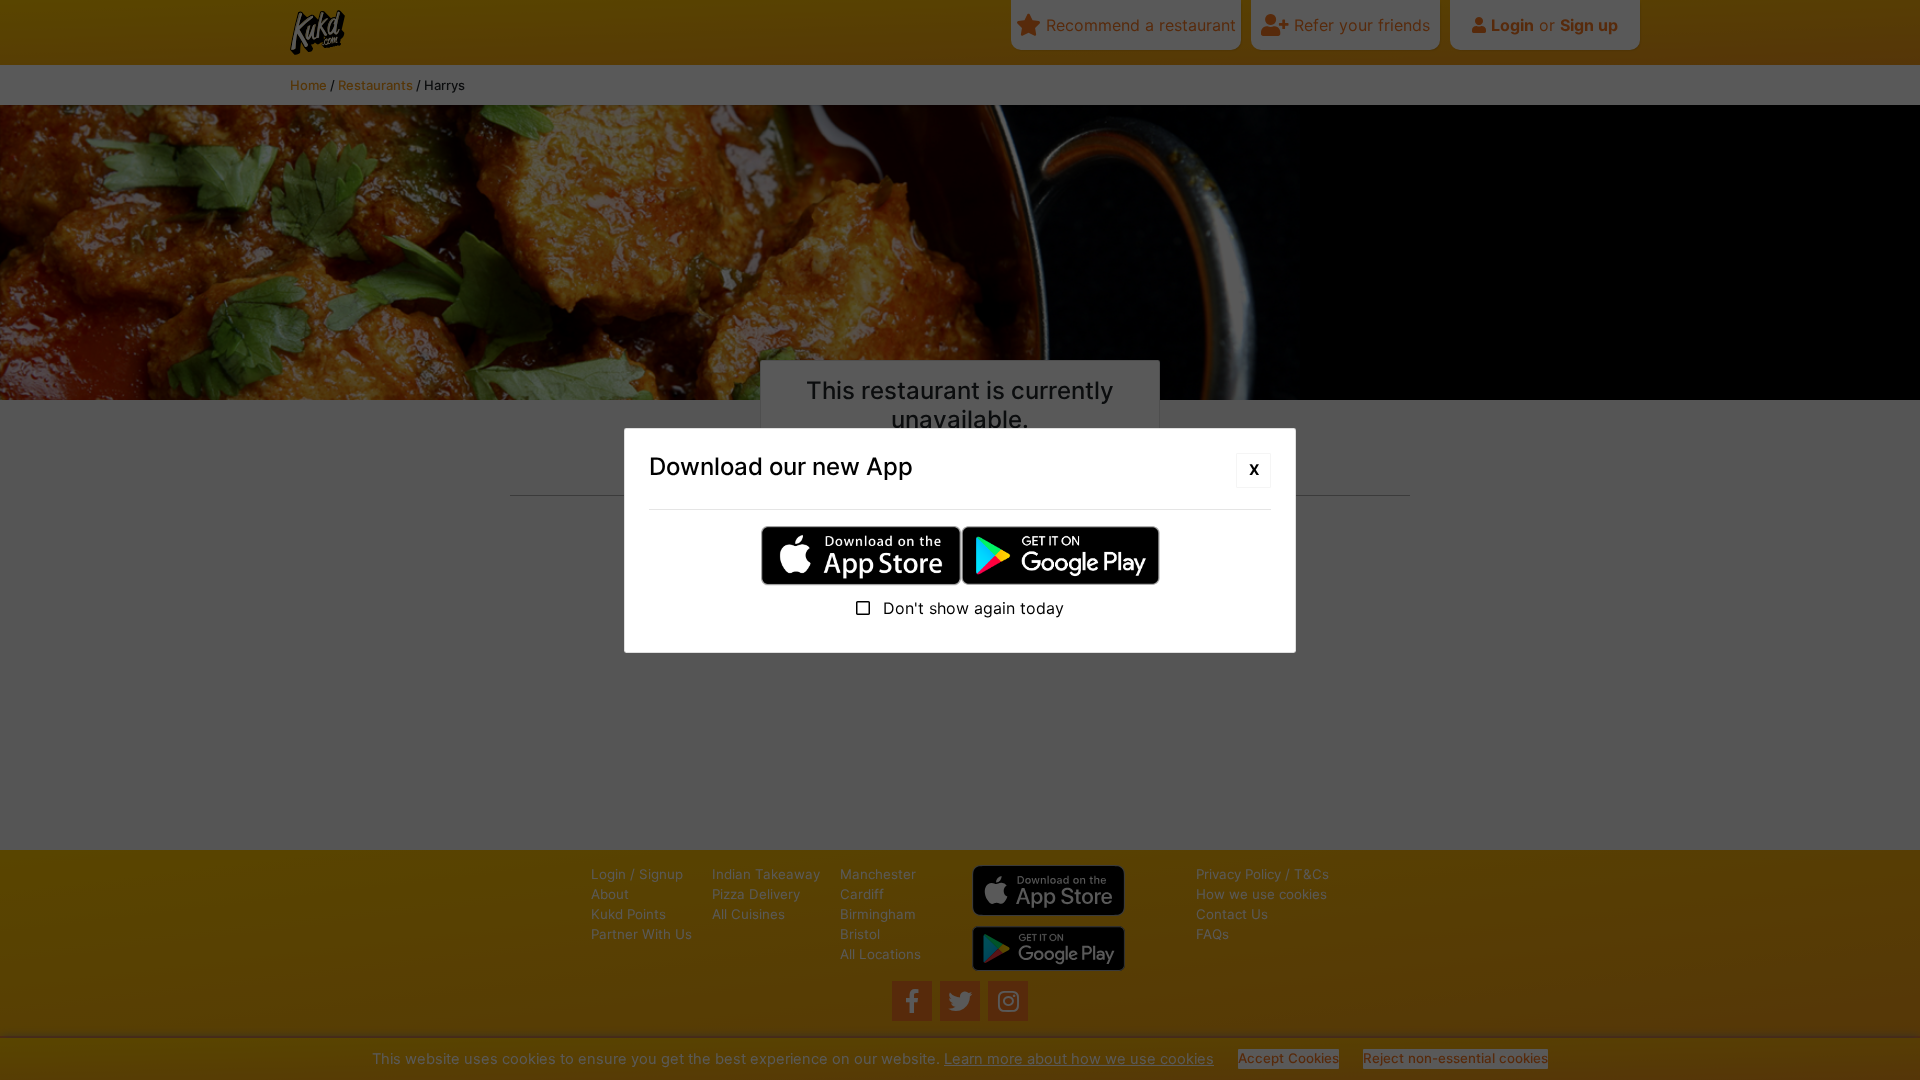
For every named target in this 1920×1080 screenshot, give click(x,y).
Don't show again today (971, 608)
